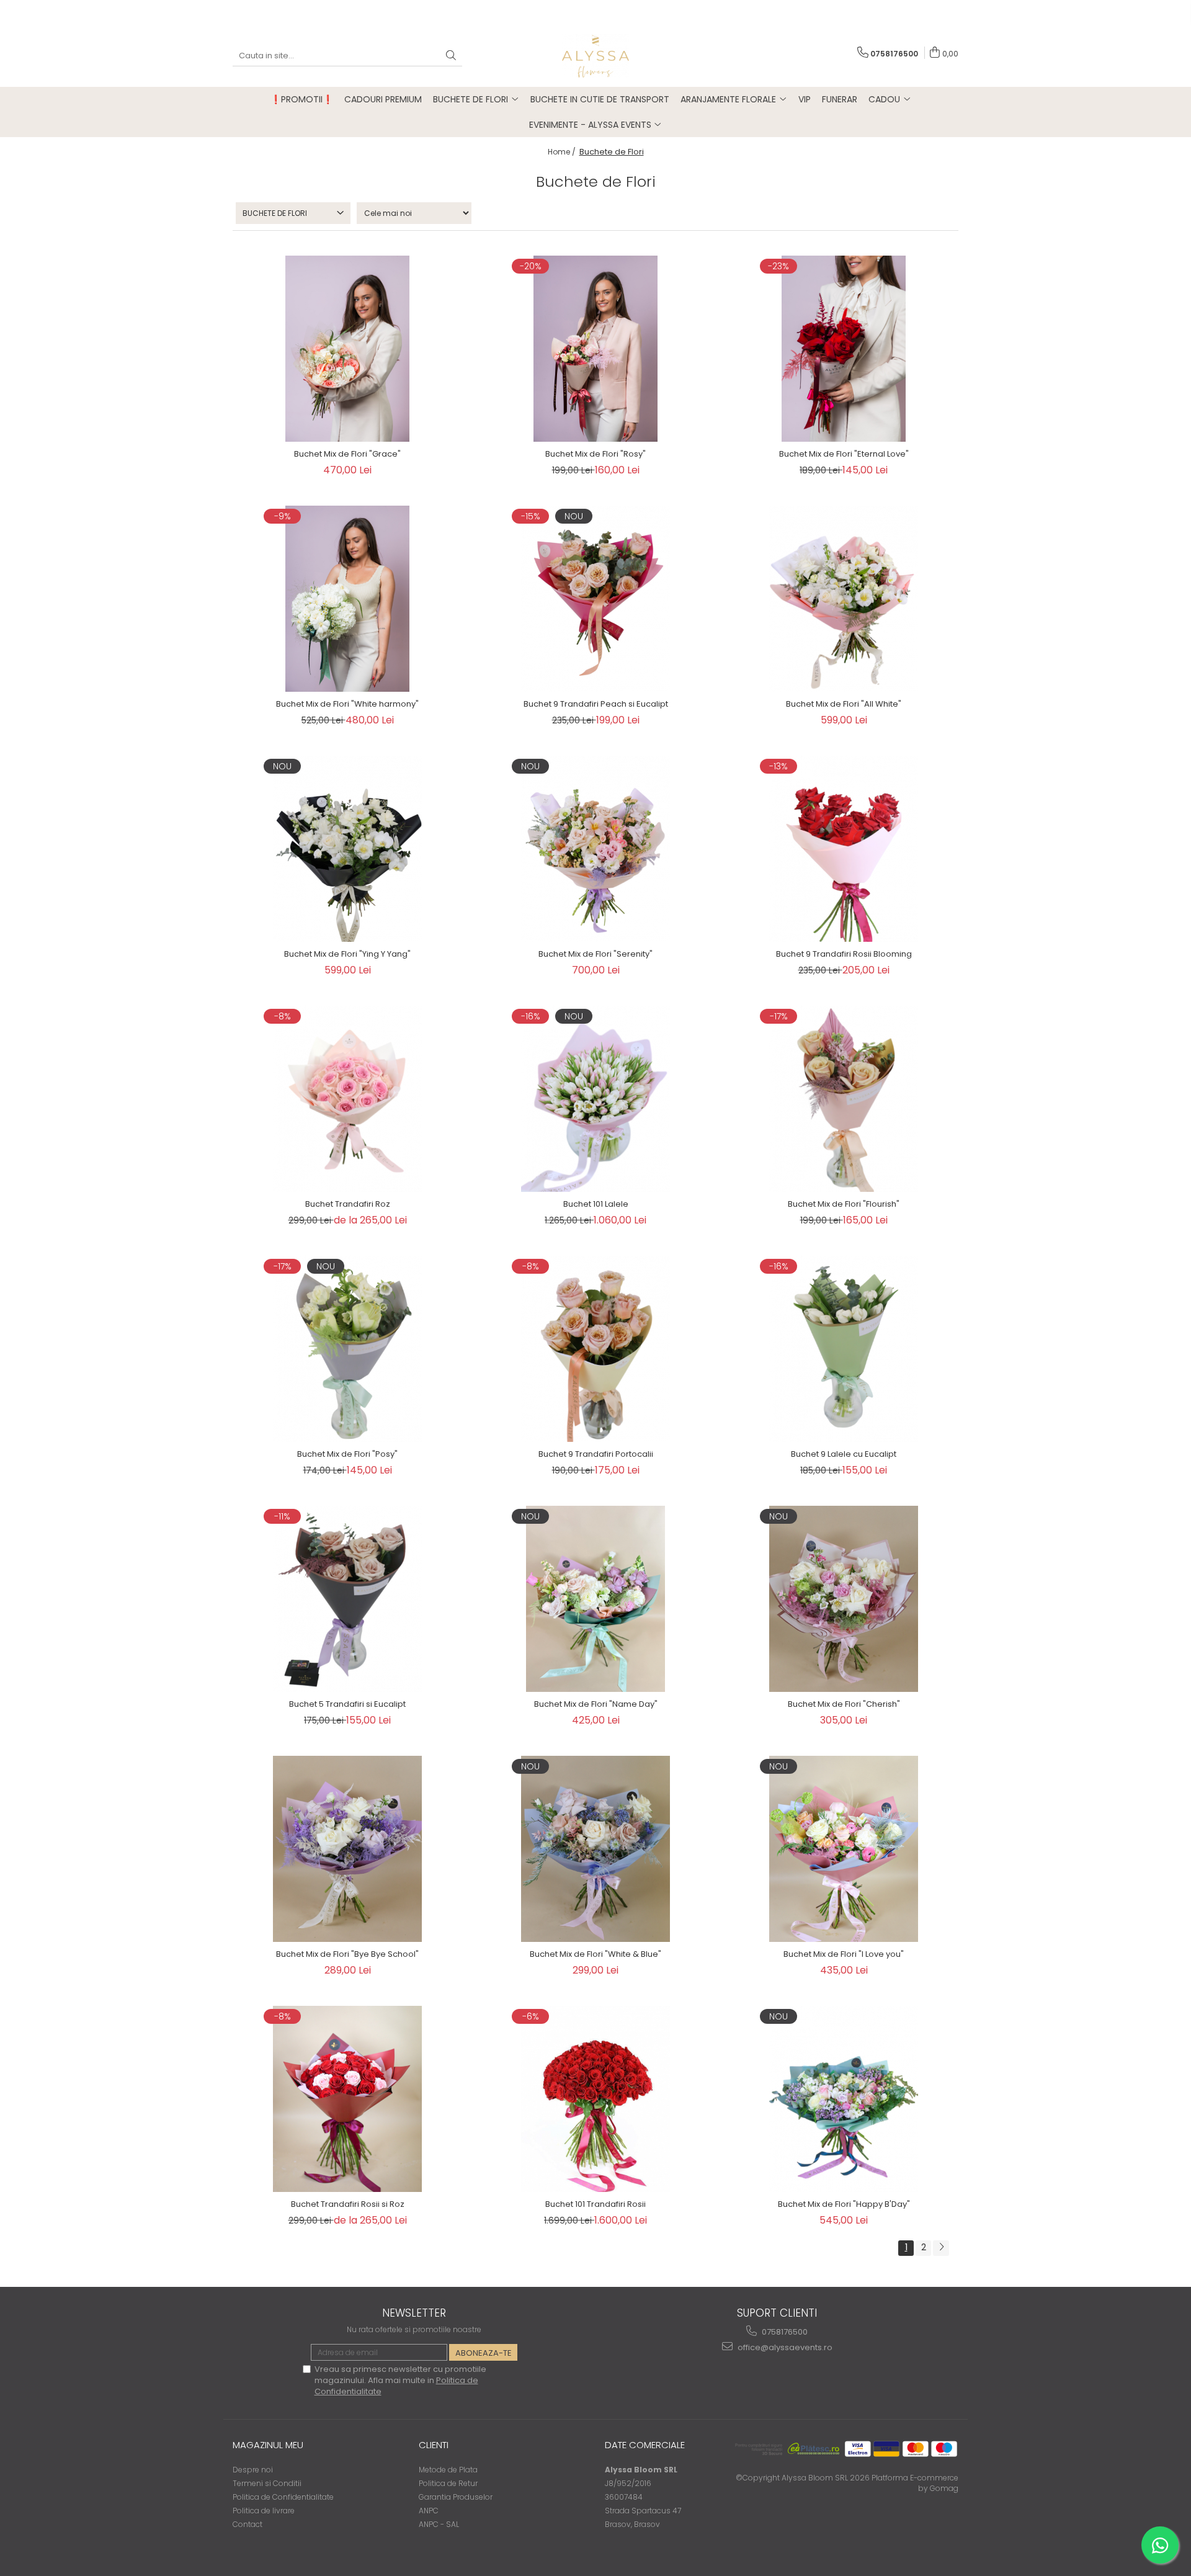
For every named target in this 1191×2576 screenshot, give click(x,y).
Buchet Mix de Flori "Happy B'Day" (844, 2204)
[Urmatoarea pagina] (941, 2248)
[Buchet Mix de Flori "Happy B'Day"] (844, 2099)
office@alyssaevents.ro (784, 2347)
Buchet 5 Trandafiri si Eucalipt (347, 1704)
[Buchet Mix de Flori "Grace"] (347, 349)
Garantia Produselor (456, 2497)
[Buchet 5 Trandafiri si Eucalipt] (347, 1599)
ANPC (429, 2511)
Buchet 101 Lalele (596, 1204)
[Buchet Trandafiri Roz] (347, 1099)
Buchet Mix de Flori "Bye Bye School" (347, 1954)
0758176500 (784, 2332)
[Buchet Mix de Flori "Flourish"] (844, 1099)
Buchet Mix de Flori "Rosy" (595, 454)
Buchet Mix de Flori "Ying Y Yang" (347, 954)
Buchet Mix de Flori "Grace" (347, 454)
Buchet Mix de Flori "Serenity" (595, 954)
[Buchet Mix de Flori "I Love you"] (844, 1849)
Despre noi (253, 2470)
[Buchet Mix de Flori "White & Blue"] (595, 1849)
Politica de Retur (448, 2483)
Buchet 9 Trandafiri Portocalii (596, 1454)
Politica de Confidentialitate (283, 2497)
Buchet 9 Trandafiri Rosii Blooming (844, 954)
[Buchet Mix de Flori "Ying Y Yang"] (347, 849)
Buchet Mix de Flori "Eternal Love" (844, 454)
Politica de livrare (264, 2511)
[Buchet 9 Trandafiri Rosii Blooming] (844, 849)
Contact (248, 2524)
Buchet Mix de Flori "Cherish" (844, 1704)
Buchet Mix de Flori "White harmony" (347, 704)
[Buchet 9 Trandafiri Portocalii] (595, 1349)
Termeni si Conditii (267, 2483)
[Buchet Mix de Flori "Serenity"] (595, 849)
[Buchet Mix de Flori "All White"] (844, 599)
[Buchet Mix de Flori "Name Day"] (595, 1599)
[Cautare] (451, 56)
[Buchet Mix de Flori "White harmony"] (347, 599)
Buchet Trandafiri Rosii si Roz (348, 2204)
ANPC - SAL (439, 2524)
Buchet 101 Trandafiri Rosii (595, 2204)
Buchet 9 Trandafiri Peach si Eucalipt (596, 704)
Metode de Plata (448, 2470)
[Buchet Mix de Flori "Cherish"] (844, 1599)
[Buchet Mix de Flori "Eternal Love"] (844, 349)
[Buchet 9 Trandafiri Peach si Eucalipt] (595, 599)
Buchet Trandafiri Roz (348, 1204)
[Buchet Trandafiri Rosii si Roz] (347, 2099)
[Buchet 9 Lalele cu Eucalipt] (844, 1349)
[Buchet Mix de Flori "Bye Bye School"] (347, 1849)
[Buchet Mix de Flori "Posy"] (347, 1349)
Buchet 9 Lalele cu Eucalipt (844, 1454)
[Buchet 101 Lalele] (595, 1099)
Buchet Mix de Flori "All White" (844, 704)
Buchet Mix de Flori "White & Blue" (595, 1954)
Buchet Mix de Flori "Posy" (347, 1454)
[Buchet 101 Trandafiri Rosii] (595, 2099)
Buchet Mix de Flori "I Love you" (844, 1954)
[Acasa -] (595, 56)
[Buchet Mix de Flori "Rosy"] (595, 349)
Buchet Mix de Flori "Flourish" (844, 1204)
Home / (563, 152)
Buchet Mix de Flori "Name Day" (596, 1704)
